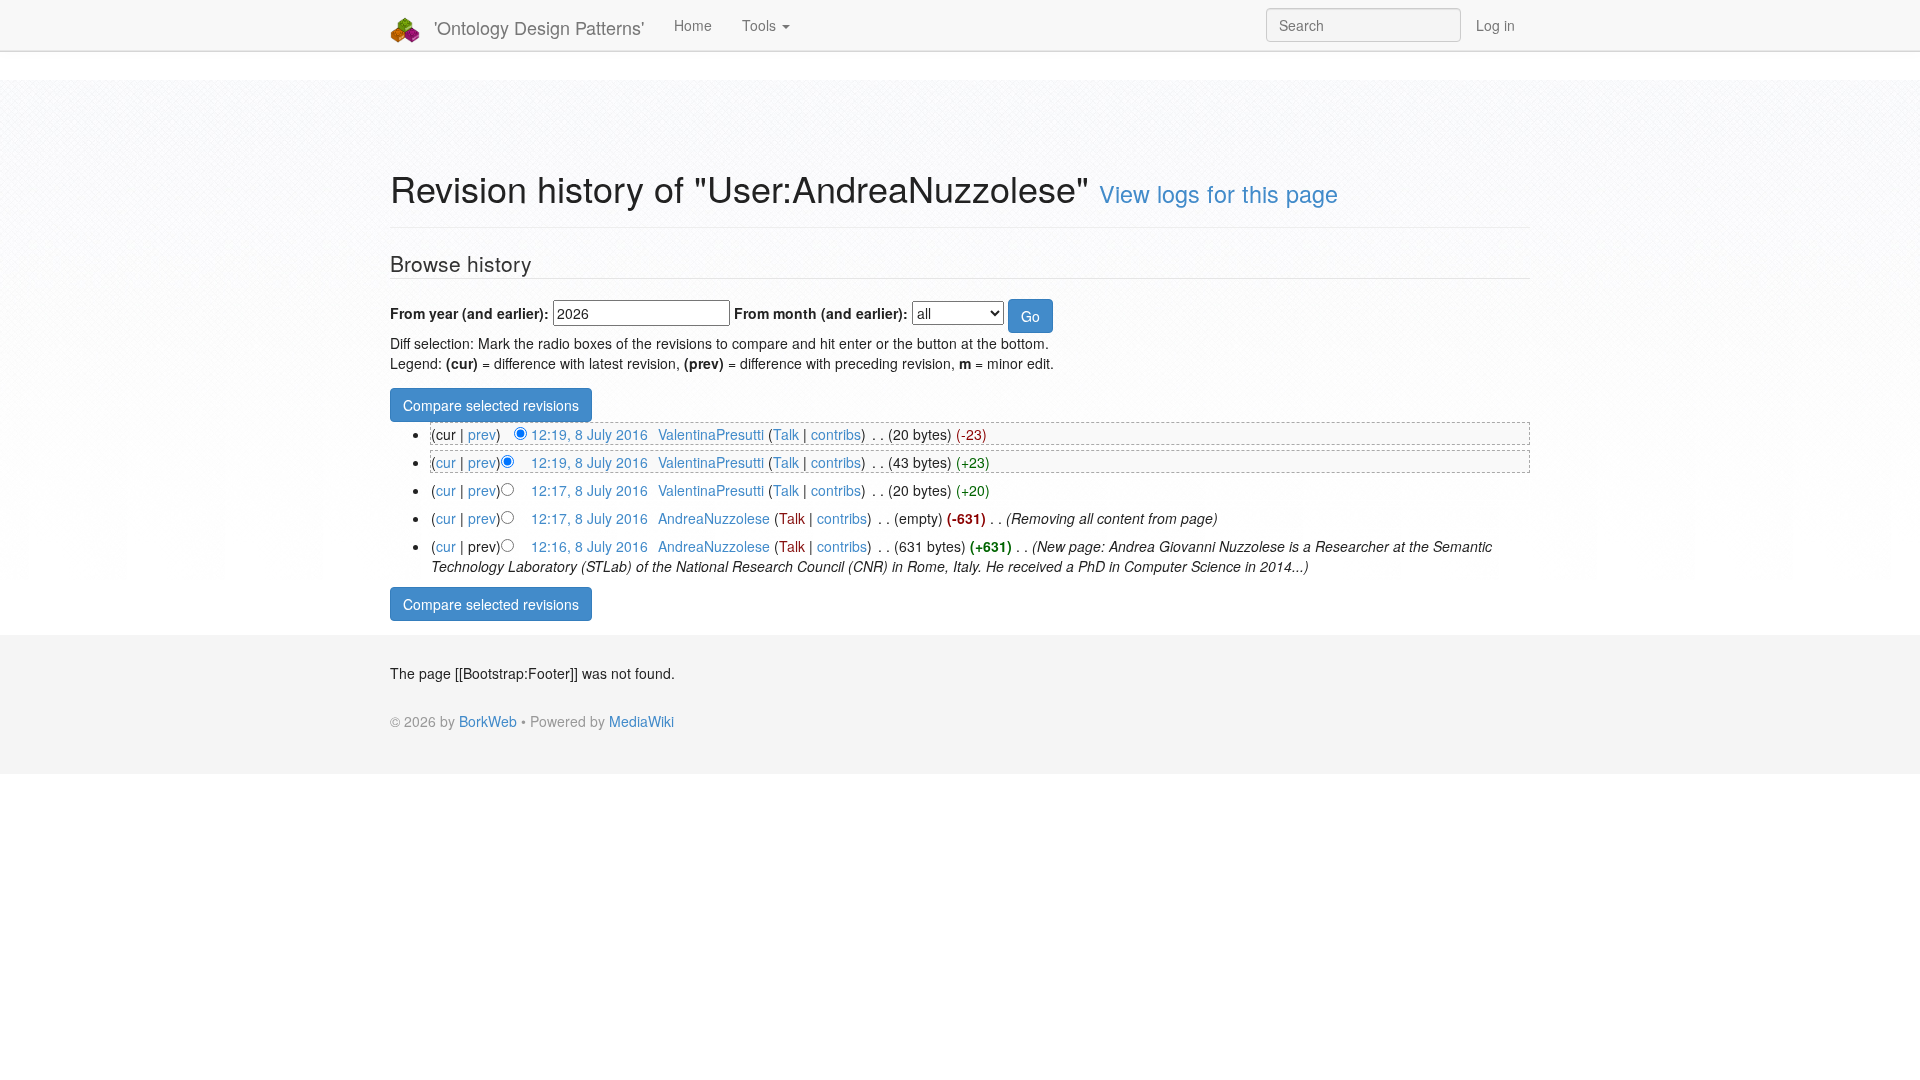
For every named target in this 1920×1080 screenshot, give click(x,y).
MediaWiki (641, 721)
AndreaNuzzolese (714, 518)
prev (482, 434)
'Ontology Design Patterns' (536, 27)
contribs (836, 434)
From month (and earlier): (821, 313)
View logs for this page (1218, 193)
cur (446, 462)
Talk (786, 434)
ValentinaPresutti (711, 434)
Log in (1495, 25)
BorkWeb (488, 721)
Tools (761, 25)
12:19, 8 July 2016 (589, 434)
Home (693, 25)
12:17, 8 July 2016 (589, 490)
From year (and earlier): (469, 313)
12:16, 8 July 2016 (589, 546)
